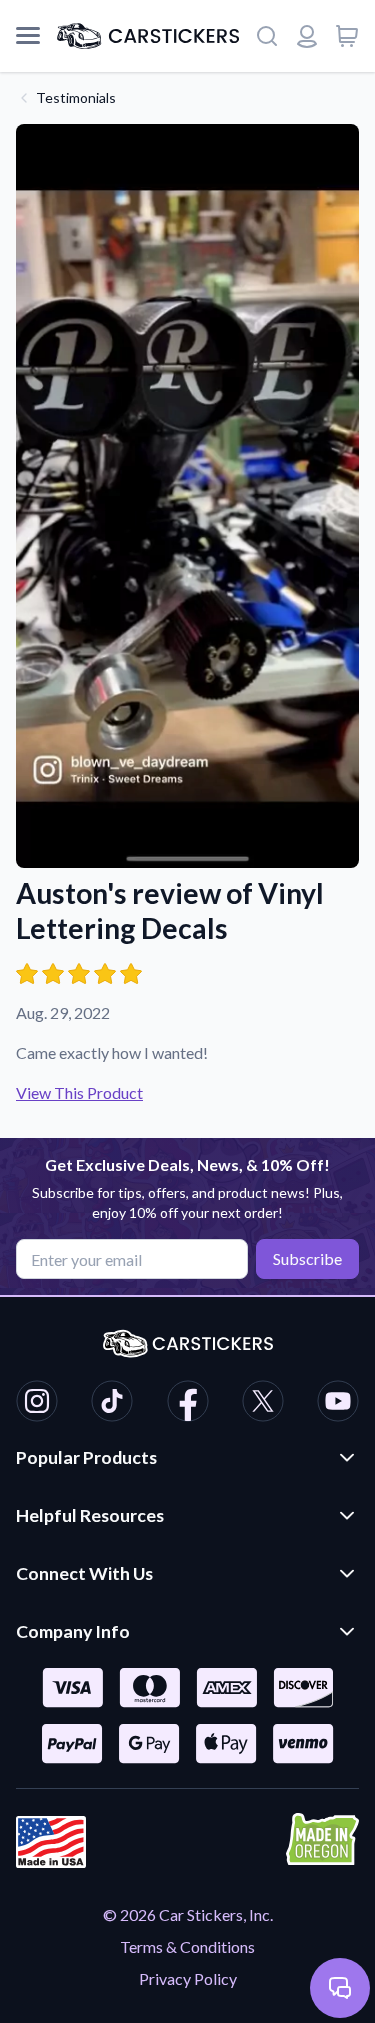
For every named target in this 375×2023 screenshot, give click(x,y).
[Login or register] (307, 36)
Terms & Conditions (187, 1946)
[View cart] (347, 36)
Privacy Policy (188, 1978)
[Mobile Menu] (28, 36)
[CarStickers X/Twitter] (263, 1404)
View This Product (79, 1092)
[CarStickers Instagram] (37, 1404)
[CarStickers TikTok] (112, 1404)
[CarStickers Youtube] (338, 1404)
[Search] (267, 36)
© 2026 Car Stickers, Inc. (188, 1914)
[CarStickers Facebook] (188, 1404)
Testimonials (76, 97)
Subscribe (307, 1258)
